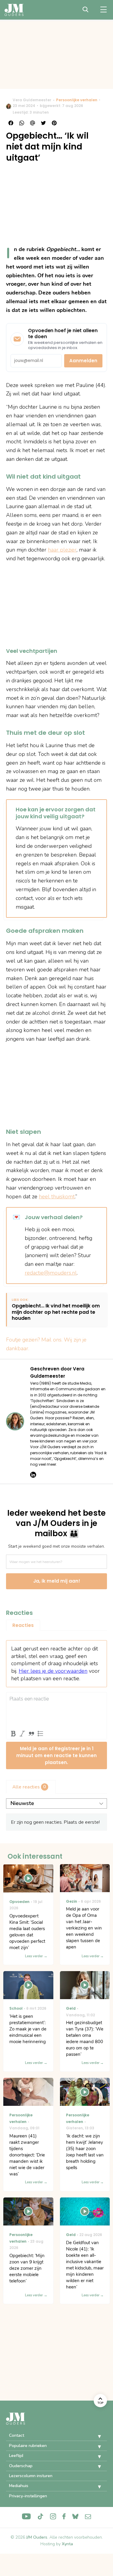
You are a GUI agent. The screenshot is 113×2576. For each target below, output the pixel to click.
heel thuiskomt (57, 1197)
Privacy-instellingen (28, 2496)
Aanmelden (83, 361)
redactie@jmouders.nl (51, 1273)
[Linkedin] (33, 1475)
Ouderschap (21, 2466)
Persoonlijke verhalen (77, 100)
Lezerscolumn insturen (31, 2476)
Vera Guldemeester (32, 100)
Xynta (67, 2544)
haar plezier (62, 550)
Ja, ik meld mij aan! (57, 1581)
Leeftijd (16, 2456)
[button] (95, 2436)
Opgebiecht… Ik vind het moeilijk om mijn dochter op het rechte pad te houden (56, 1312)
